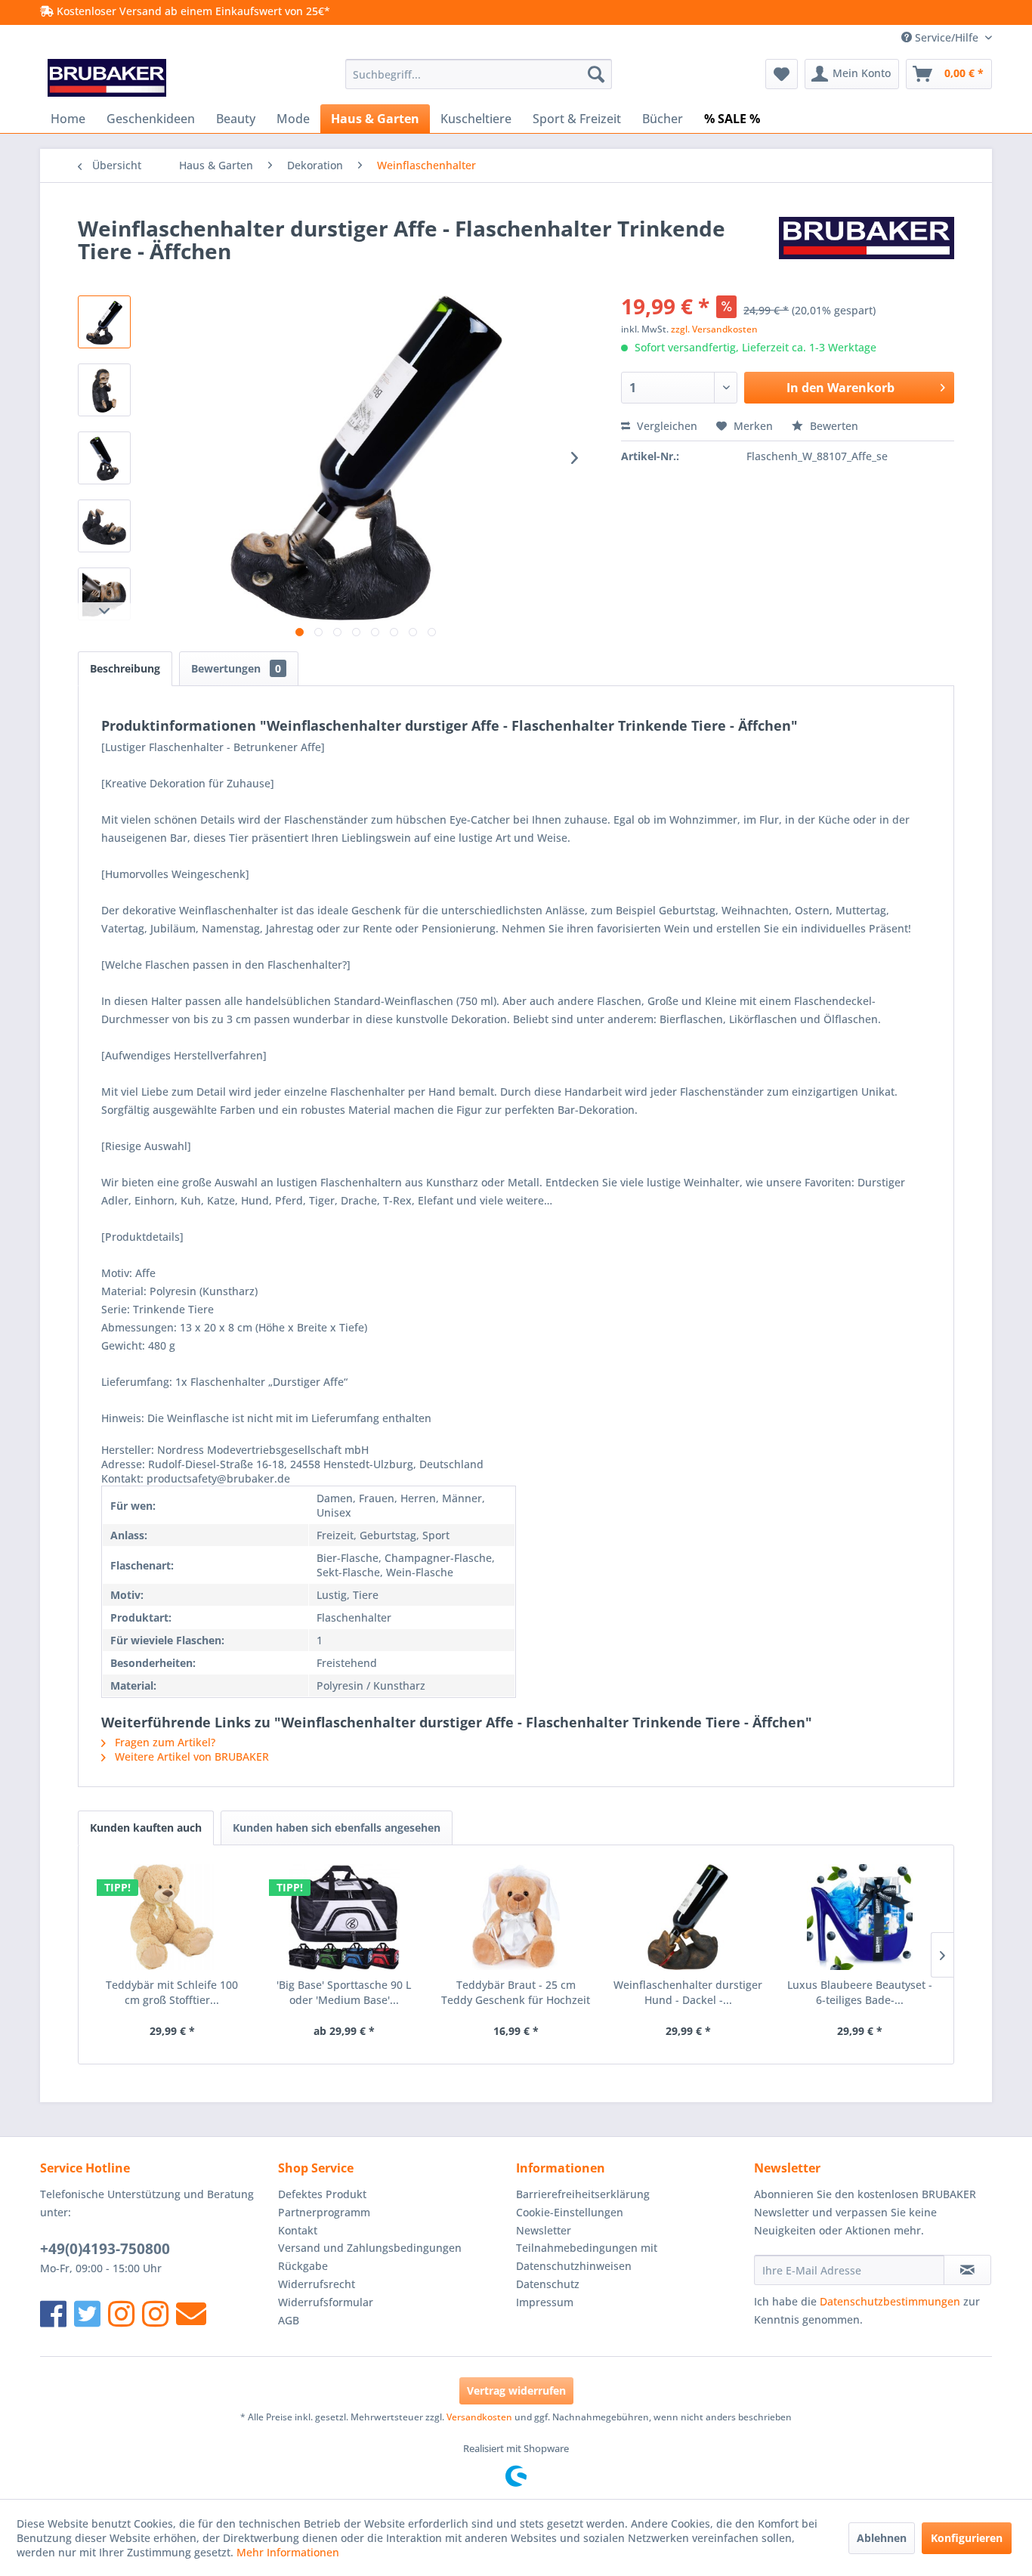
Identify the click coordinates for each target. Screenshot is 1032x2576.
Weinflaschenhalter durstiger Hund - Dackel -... (688, 1992)
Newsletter (544, 2230)
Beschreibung (125, 668)
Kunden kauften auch (146, 1828)
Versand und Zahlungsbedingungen (370, 2248)
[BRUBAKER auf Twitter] (87, 2313)
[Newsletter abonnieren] (967, 2270)
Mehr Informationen (288, 2552)
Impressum (545, 2302)
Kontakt (298, 2230)
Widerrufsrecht (317, 2284)
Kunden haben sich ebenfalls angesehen (337, 1828)
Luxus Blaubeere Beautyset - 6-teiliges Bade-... (860, 1992)
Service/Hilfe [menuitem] (947, 37)
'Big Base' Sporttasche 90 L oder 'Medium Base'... (344, 1992)
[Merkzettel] (782, 74)
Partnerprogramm (324, 2212)
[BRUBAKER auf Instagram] (121, 2313)
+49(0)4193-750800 (105, 2249)
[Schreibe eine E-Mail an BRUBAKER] (191, 2313)
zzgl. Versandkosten (714, 329)
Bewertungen (236, 668)
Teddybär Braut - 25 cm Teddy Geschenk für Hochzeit (516, 1992)
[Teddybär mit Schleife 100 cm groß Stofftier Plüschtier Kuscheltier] (172, 1917)
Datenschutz (548, 2284)
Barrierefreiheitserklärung (583, 2194)
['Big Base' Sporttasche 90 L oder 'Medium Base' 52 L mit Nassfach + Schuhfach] (345, 1917)
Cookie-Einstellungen (570, 2212)
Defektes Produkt (322, 2194)
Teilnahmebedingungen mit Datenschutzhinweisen (587, 2257)
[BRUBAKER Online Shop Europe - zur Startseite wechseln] (107, 78)
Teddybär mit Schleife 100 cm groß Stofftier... (172, 1992)
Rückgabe (303, 2266)
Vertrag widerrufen (516, 2390)
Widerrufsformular (326, 2302)
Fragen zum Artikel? (164, 1742)
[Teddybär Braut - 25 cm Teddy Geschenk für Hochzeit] (516, 1917)
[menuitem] (479, 74)
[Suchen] (596, 74)
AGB (289, 2320)
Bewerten (833, 426)
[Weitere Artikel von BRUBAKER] (867, 243)
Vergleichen (666, 426)
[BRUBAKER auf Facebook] (53, 2313)
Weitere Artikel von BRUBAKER (190, 1757)
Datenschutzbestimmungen (890, 2301)
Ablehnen (882, 2538)
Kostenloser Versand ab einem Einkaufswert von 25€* (192, 11)
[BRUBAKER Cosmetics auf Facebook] (155, 2313)
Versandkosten (479, 2417)
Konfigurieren (967, 2538)
